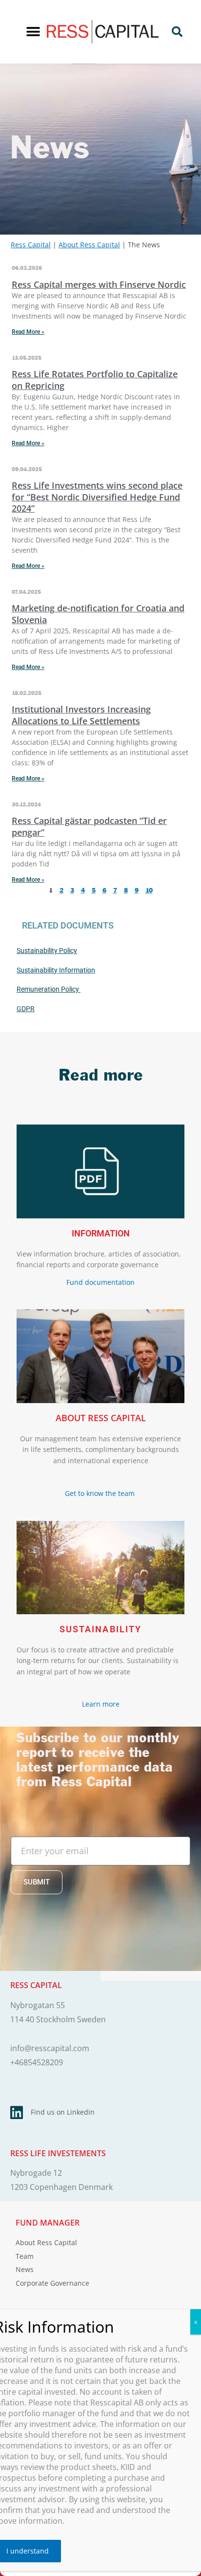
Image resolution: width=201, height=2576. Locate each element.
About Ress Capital (89, 245)
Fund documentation (100, 1282)
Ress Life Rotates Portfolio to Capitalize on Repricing (95, 379)
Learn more (101, 1704)
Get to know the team (101, 1493)
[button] (33, 32)
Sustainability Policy (47, 951)
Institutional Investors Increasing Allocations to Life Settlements (81, 715)
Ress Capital (31, 245)
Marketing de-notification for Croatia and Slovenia (98, 614)
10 (149, 891)
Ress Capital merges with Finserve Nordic (99, 284)
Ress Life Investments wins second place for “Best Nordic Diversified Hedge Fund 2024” (97, 497)
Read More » (28, 332)
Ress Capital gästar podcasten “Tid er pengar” (89, 826)
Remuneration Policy (49, 989)
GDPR (26, 1009)
